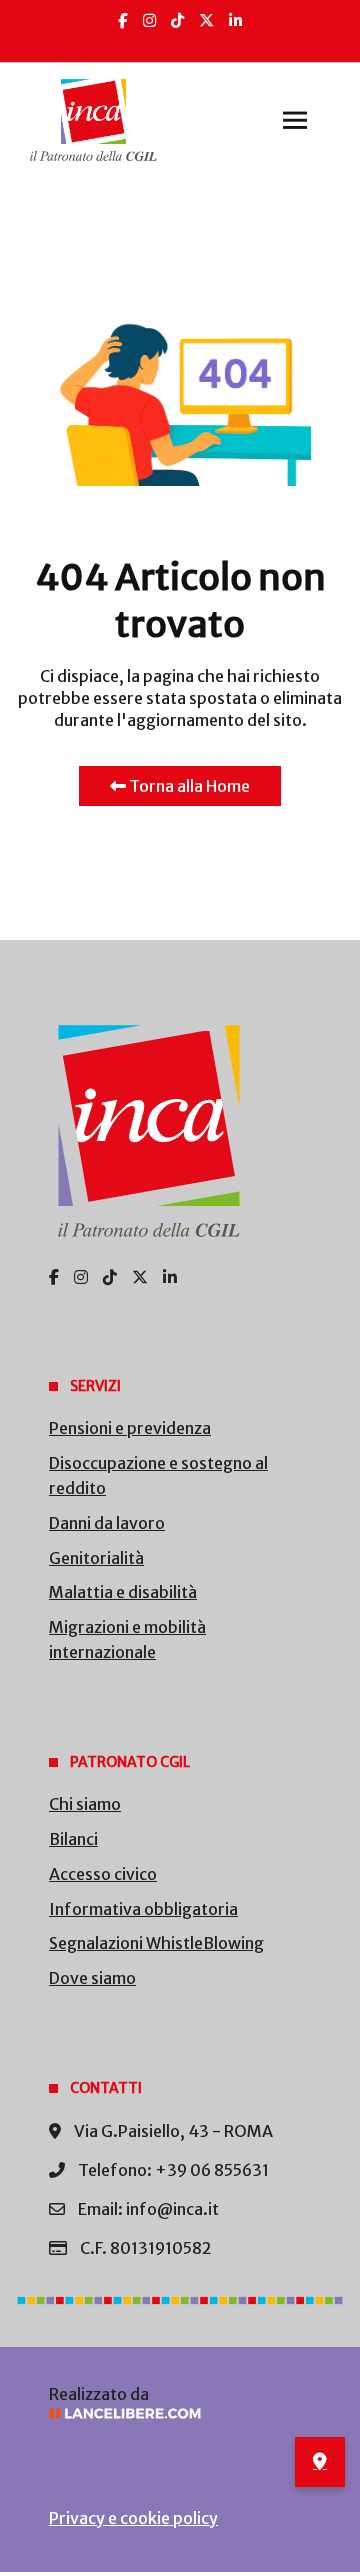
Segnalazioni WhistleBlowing (156, 1943)
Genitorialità (96, 1558)
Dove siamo (92, 1978)
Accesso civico (103, 1874)
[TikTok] (177, 20)
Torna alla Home (188, 786)
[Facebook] (123, 20)
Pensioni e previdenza (130, 1428)
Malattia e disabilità (123, 1592)
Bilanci (73, 1839)
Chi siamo (85, 1804)
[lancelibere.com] (180, 2413)
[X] (206, 20)
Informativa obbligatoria (143, 1909)
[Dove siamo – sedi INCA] (320, 2462)
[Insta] (149, 20)
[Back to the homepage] (93, 120)
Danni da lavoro (107, 1523)
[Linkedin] (235, 20)
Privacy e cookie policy (133, 2518)
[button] (295, 120)
